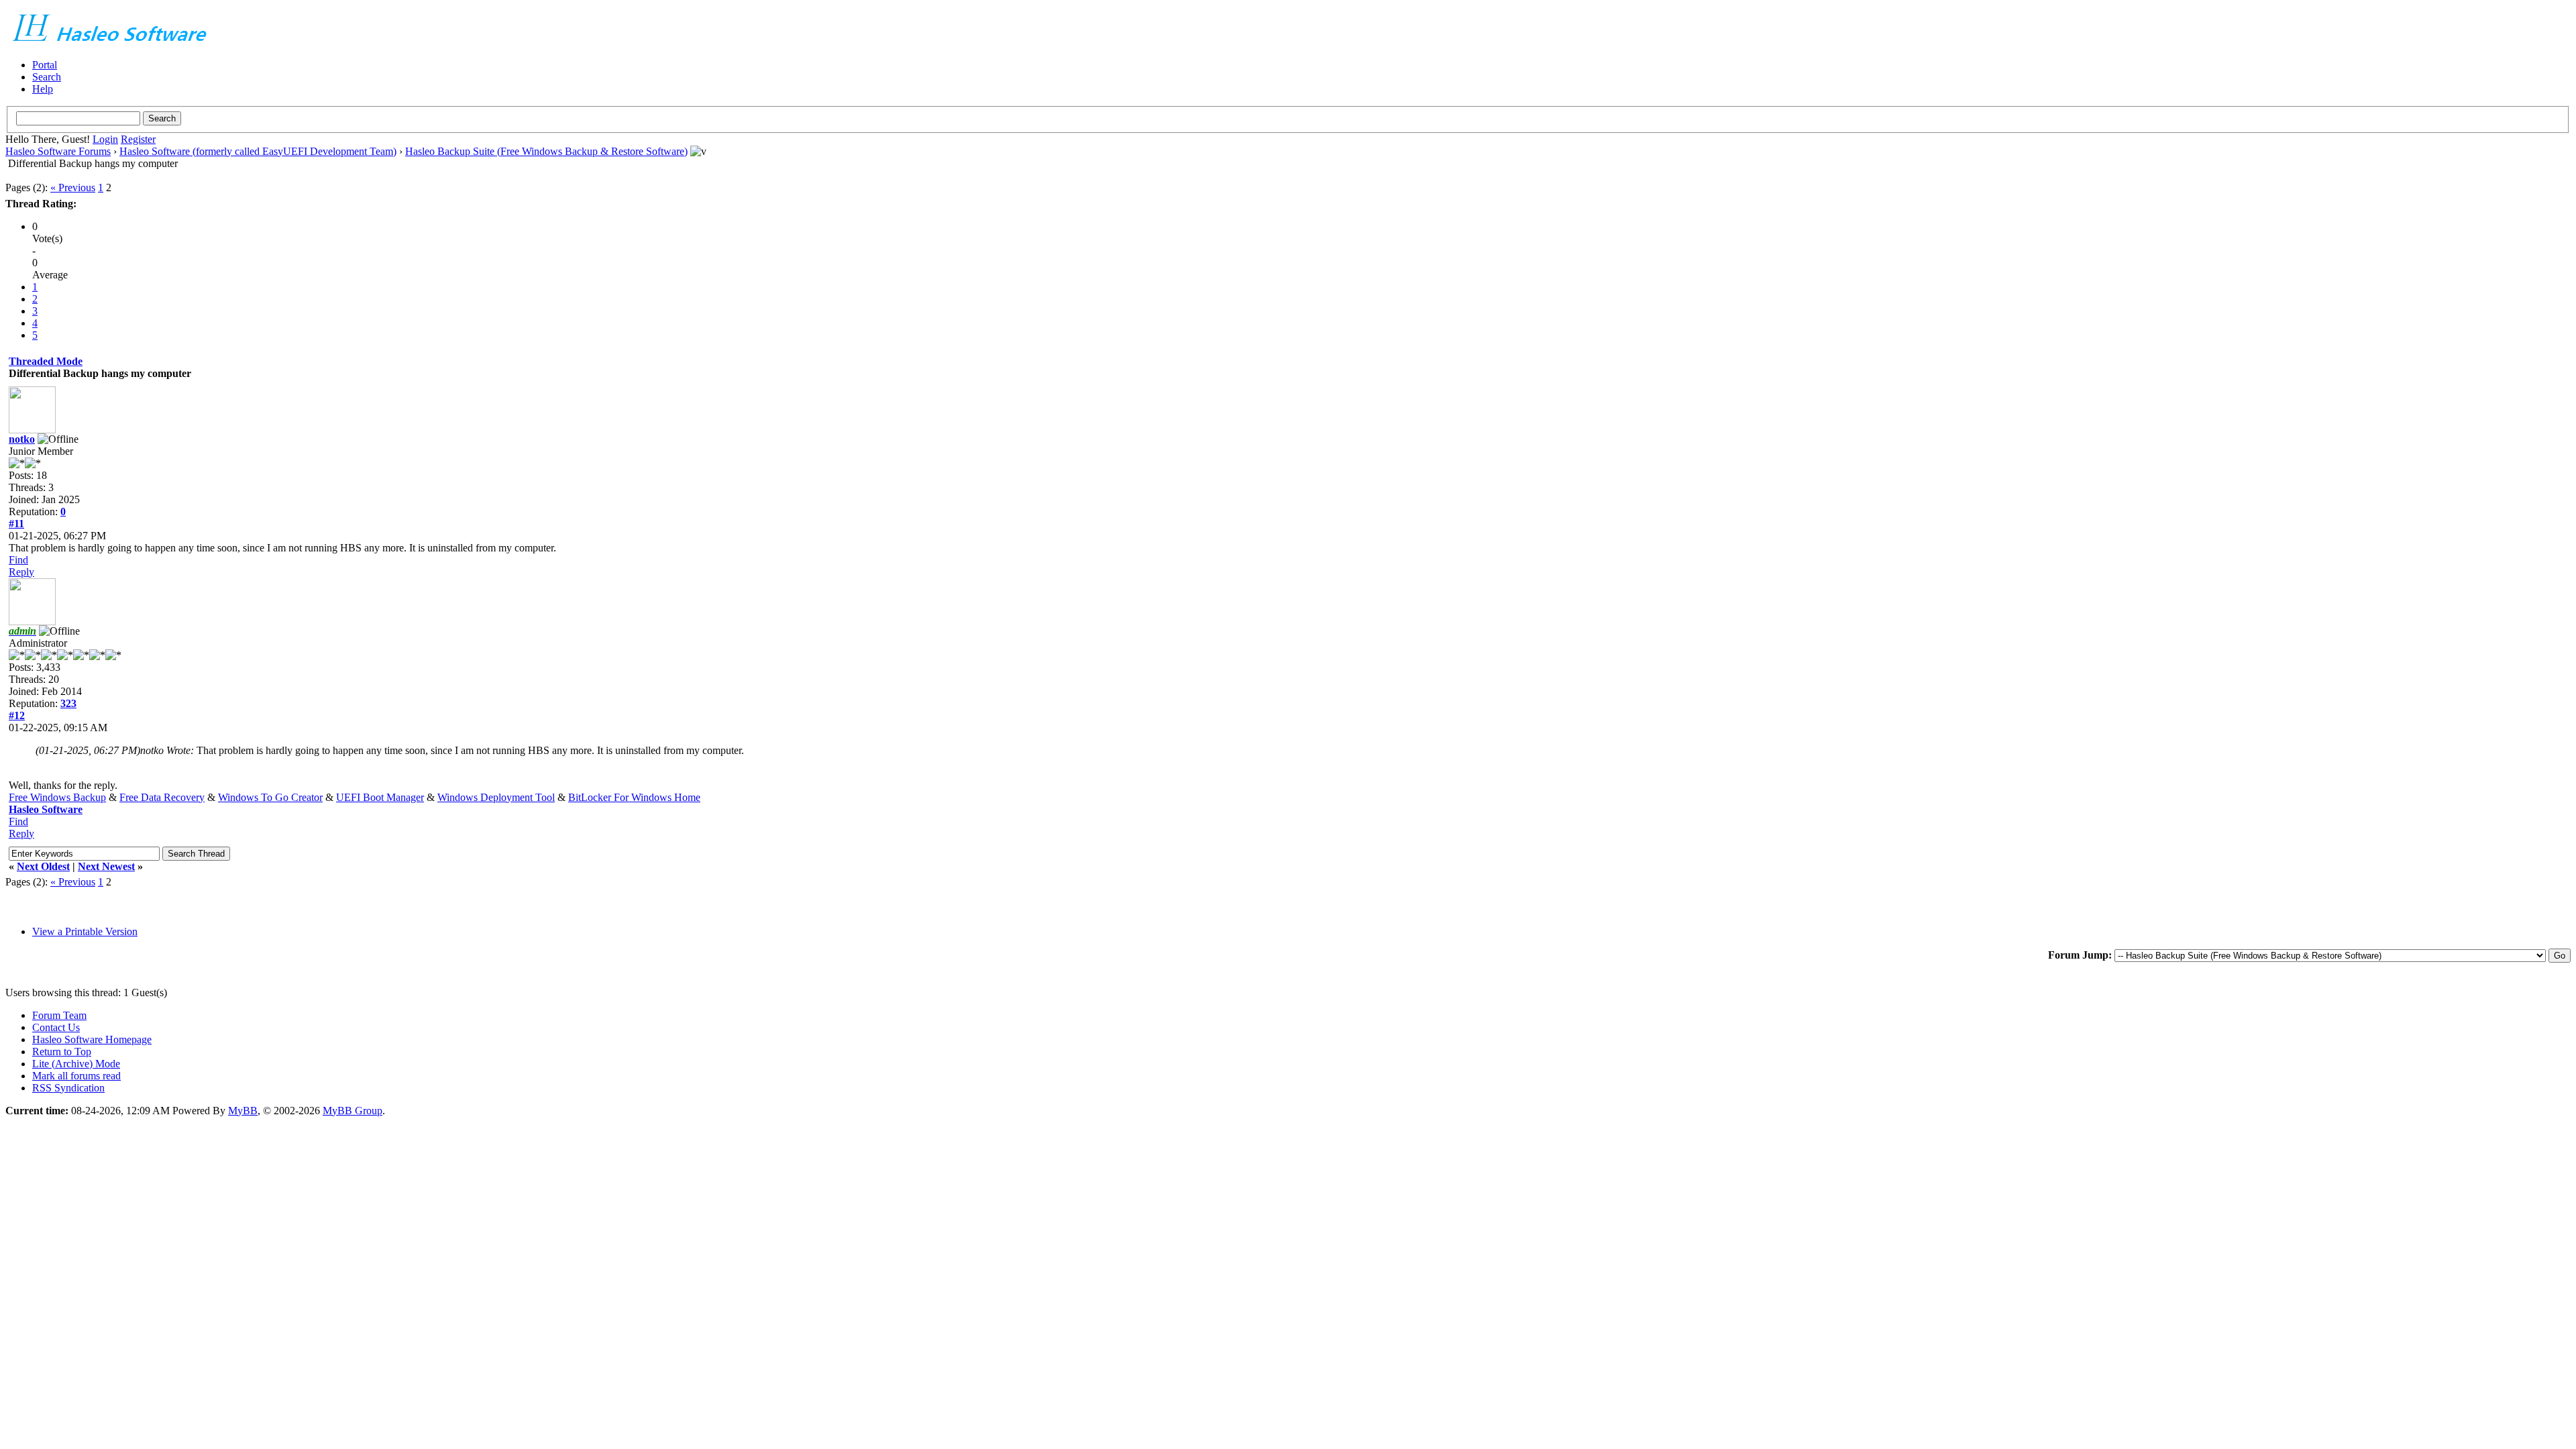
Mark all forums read (76, 1076)
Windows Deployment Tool (496, 797)
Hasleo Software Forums (58, 151)
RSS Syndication (68, 1088)
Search (47, 77)
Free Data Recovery (162, 797)
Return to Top (62, 1052)
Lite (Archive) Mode (76, 1064)
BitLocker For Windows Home (634, 797)
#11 (16, 524)
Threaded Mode (46, 361)
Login (105, 139)
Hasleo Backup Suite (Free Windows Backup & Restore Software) (546, 151)
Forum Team (59, 1015)
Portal (45, 65)
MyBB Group (353, 1111)
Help (43, 89)
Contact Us (56, 1027)
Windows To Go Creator (270, 797)
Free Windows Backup (57, 797)
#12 (17, 715)
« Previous (73, 187)
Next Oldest (43, 866)
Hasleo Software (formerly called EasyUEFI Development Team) (258, 151)
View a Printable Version (85, 931)
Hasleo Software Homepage (92, 1039)
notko (22, 439)
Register (138, 139)
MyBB (243, 1111)
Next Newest (106, 866)
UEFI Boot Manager (380, 797)
